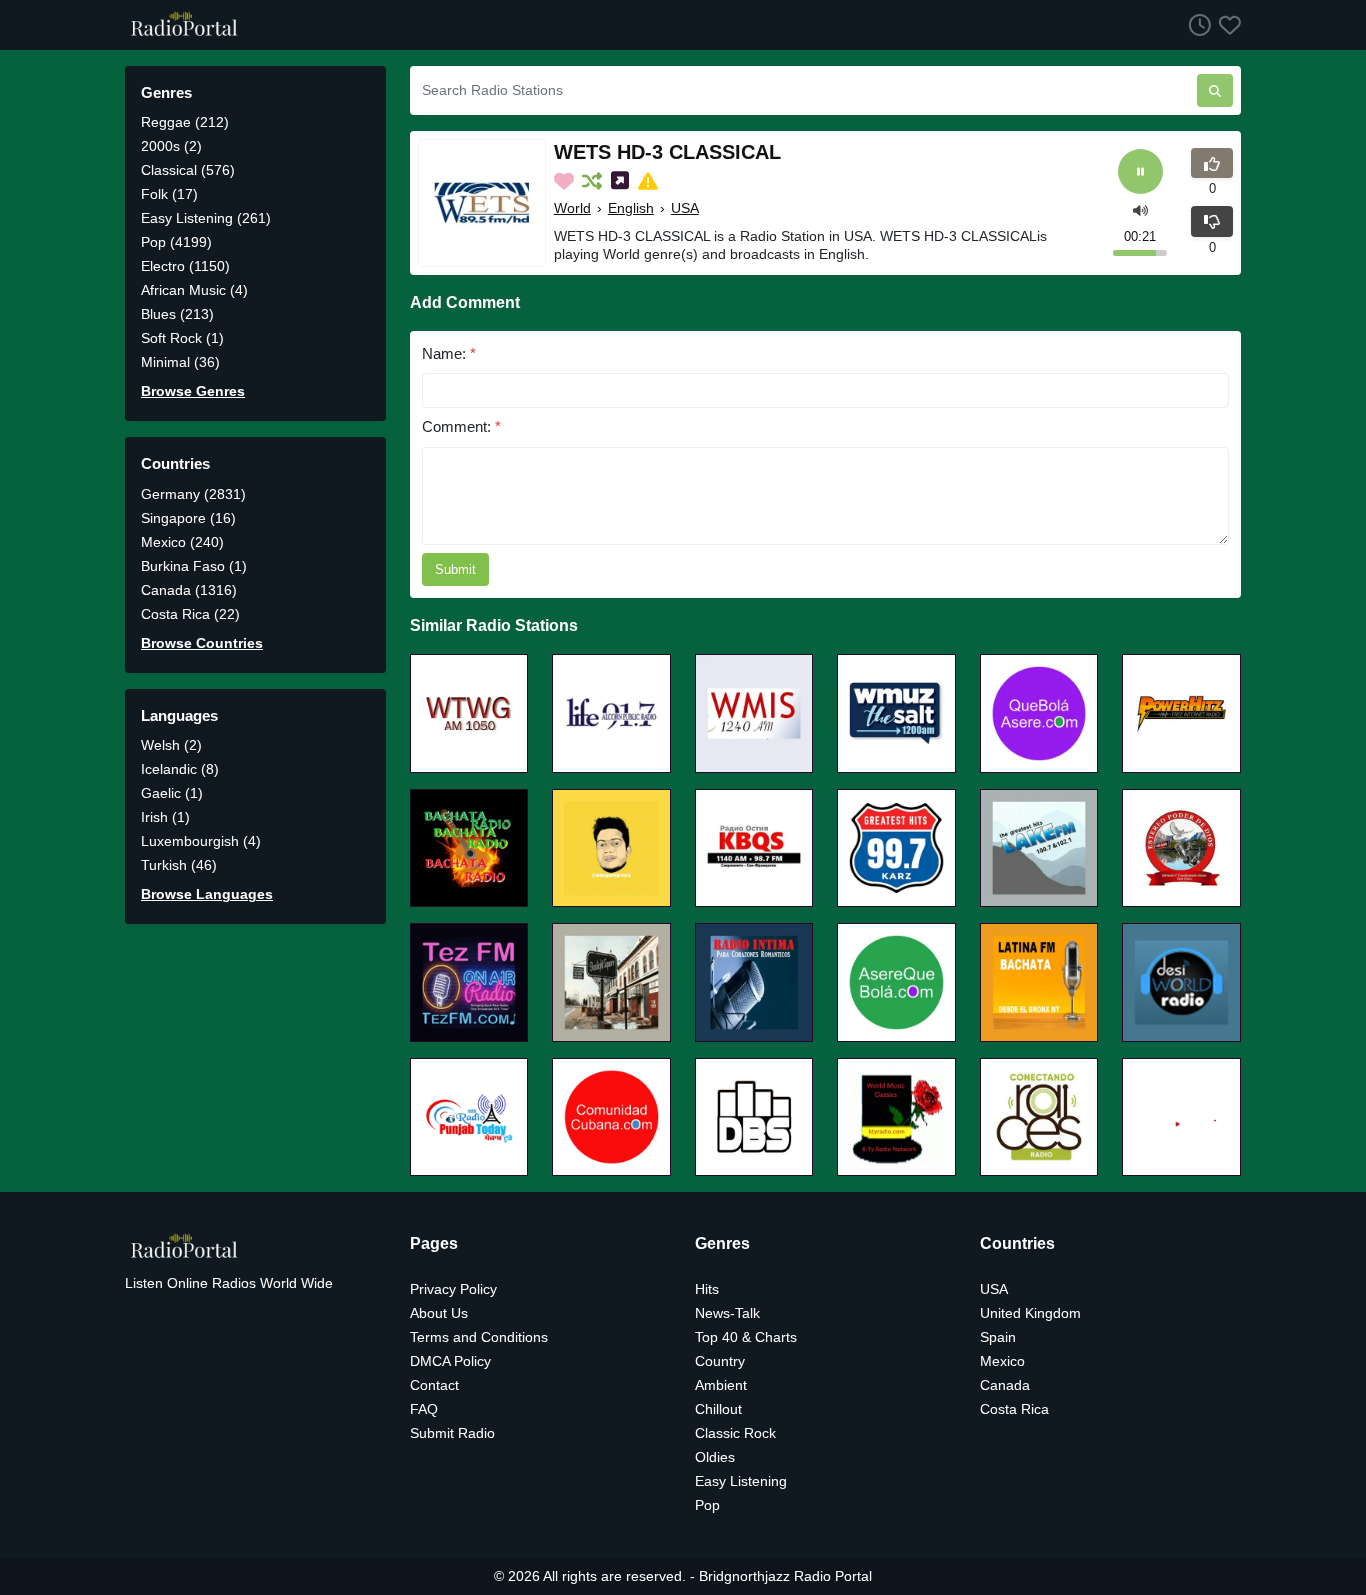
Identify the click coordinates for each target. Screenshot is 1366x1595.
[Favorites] (1226, 24)
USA (685, 208)
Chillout (718, 1409)
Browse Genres (193, 391)
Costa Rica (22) (190, 614)
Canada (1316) (189, 590)
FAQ (424, 1409)
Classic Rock (735, 1433)
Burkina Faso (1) (194, 566)
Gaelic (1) (172, 793)
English (631, 208)
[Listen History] (1196, 24)
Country (720, 1361)
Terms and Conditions (479, 1337)
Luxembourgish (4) (201, 841)
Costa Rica (1014, 1409)
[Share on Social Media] (622, 181)
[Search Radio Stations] (1215, 90)
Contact (434, 1385)
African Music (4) (194, 290)
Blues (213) (177, 314)
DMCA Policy (450, 1361)
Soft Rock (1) (182, 338)
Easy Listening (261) (206, 218)
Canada (1005, 1385)
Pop (707, 1505)
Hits (707, 1289)
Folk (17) (169, 194)
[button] (1140, 208)
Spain (998, 1337)
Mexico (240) (182, 542)
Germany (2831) (193, 494)
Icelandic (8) (180, 769)
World (572, 208)
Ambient (721, 1385)
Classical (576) (188, 170)
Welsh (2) (171, 745)
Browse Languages (207, 894)
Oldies (715, 1457)
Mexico (1002, 1361)
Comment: (461, 426)
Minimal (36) (180, 362)
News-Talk (727, 1313)
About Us (439, 1313)
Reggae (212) (185, 122)
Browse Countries (202, 643)
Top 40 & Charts (746, 1337)
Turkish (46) (179, 865)
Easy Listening (741, 1481)
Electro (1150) (185, 266)
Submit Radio (452, 1433)
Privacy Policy (453, 1289)
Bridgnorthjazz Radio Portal (785, 1576)
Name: (449, 353)
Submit (455, 569)
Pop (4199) (176, 242)
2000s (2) (171, 146)
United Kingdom (1030, 1313)
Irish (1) (165, 817)
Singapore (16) (188, 518)
